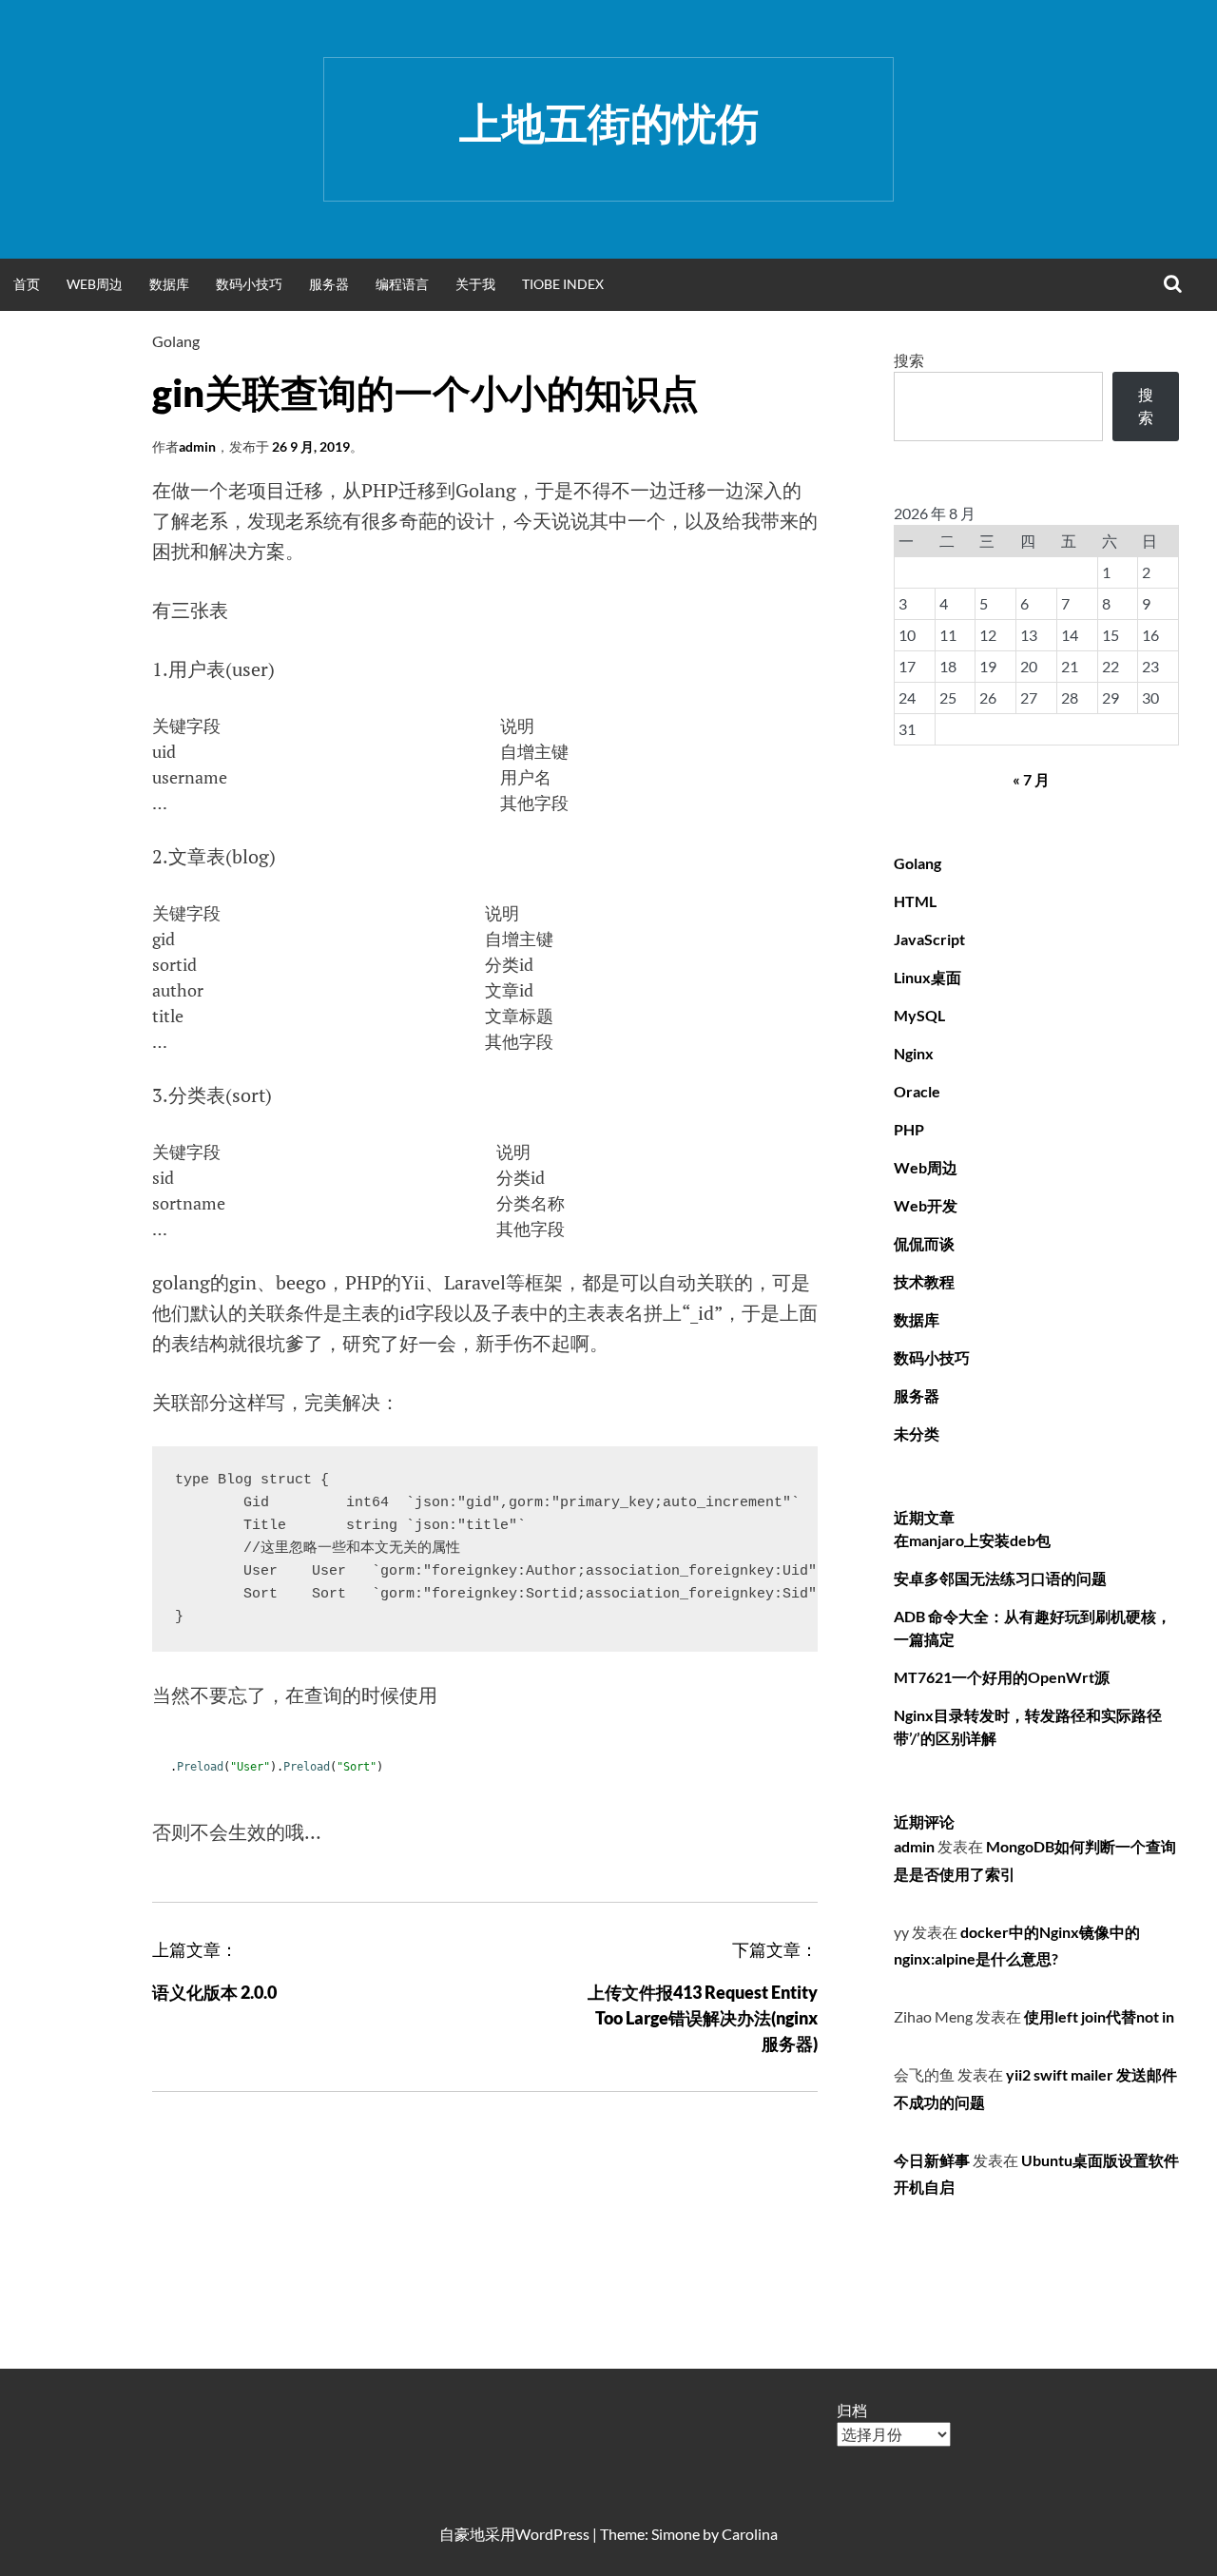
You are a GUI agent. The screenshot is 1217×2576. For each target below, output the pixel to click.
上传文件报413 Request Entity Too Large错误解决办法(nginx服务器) (703, 2018)
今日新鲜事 (932, 2160)
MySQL (919, 1015)
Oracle (917, 1091)
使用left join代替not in (1099, 2016)
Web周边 (95, 284)
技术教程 (924, 1281)
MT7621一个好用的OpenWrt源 (1002, 1677)
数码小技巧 (249, 284)
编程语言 (402, 284)
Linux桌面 (927, 977)
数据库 (169, 284)
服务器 (329, 284)
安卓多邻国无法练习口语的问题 (1000, 1578)
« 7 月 (1031, 779)
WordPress (552, 2534)
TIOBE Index (563, 284)
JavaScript (929, 939)
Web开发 (926, 1205)
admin (197, 446)
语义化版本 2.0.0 (214, 1992)
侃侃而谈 (924, 1243)
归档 (852, 2410)
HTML (915, 901)
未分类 (917, 1433)
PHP (909, 1129)
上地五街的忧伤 (609, 123)
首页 (27, 284)
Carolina (750, 2534)
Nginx (914, 1053)
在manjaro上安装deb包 (972, 1540)
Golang (176, 341)
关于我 (475, 284)
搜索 (909, 360)
